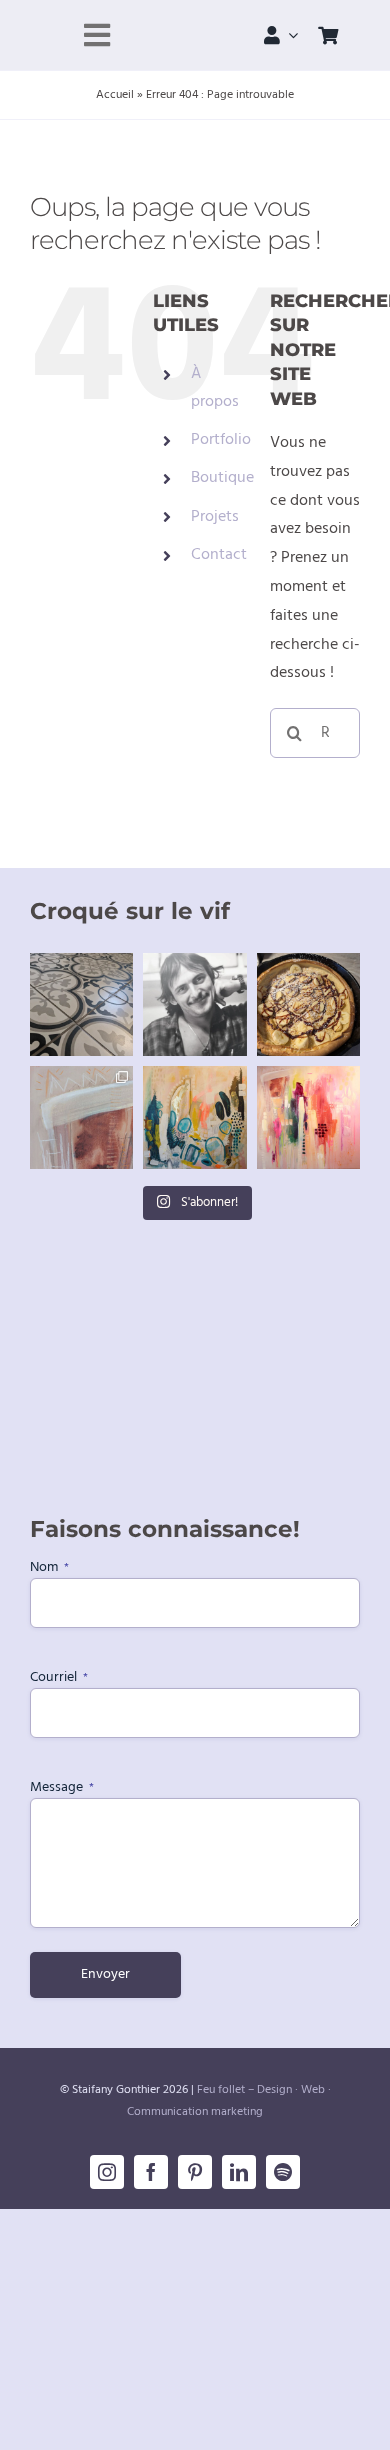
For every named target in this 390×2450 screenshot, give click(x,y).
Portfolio (221, 440)
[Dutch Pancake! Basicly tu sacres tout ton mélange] (308, 1004)
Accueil (115, 95)
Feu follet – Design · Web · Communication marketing (229, 2101)
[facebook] (151, 2172)
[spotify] (283, 2172)
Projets (215, 517)
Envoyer (105, 1974)
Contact (219, 555)
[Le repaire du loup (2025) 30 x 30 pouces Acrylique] (308, 1117)
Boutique (222, 478)
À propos (215, 387)
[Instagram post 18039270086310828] (81, 1117)
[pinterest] (195, 2172)
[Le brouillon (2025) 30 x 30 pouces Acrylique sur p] (194, 1117)
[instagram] (107, 2172)
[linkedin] (239, 2172)
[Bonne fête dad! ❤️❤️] (194, 1004)
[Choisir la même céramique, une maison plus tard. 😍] (81, 1004)
